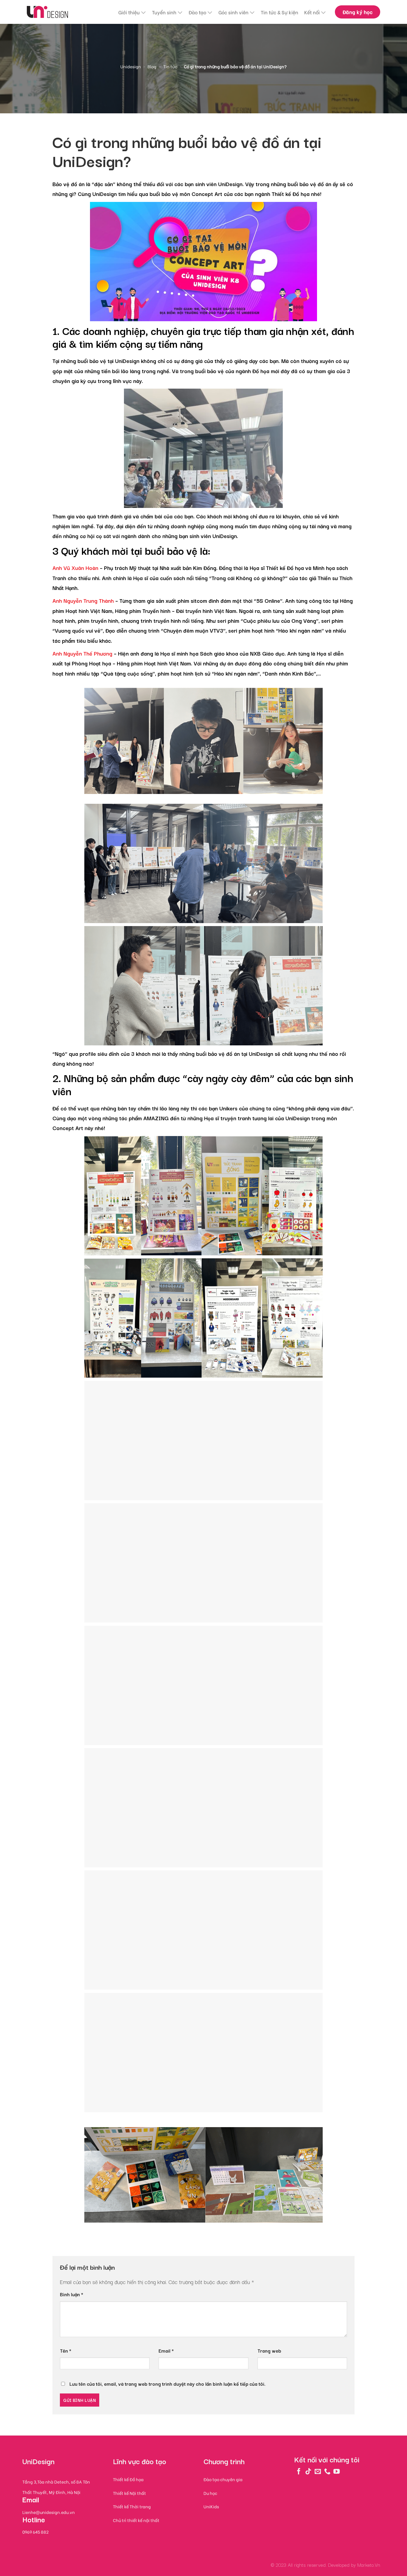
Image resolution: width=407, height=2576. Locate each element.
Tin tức (170, 66)
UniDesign (230, 184)
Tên (66, 2351)
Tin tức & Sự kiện (279, 12)
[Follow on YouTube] (337, 2471)
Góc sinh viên (233, 12)
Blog (152, 66)
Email (166, 2351)
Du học (210, 2493)
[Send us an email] (318, 2471)
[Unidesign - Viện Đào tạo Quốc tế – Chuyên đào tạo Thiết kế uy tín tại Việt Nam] (47, 12)
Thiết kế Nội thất (129, 2493)
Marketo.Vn (369, 2565)
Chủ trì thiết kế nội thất (136, 2520)
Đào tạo (197, 12)
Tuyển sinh (164, 12)
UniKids (211, 2506)
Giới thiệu (129, 12)
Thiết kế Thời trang (132, 2506)
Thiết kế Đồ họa (291, 194)
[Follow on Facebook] (299, 2471)
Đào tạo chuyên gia (223, 2479)
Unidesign (131, 66)
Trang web (269, 2351)
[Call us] (327, 2471)
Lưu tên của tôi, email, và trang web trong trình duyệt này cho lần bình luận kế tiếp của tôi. (167, 2384)
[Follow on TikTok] (308, 2471)
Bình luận (72, 2294)
